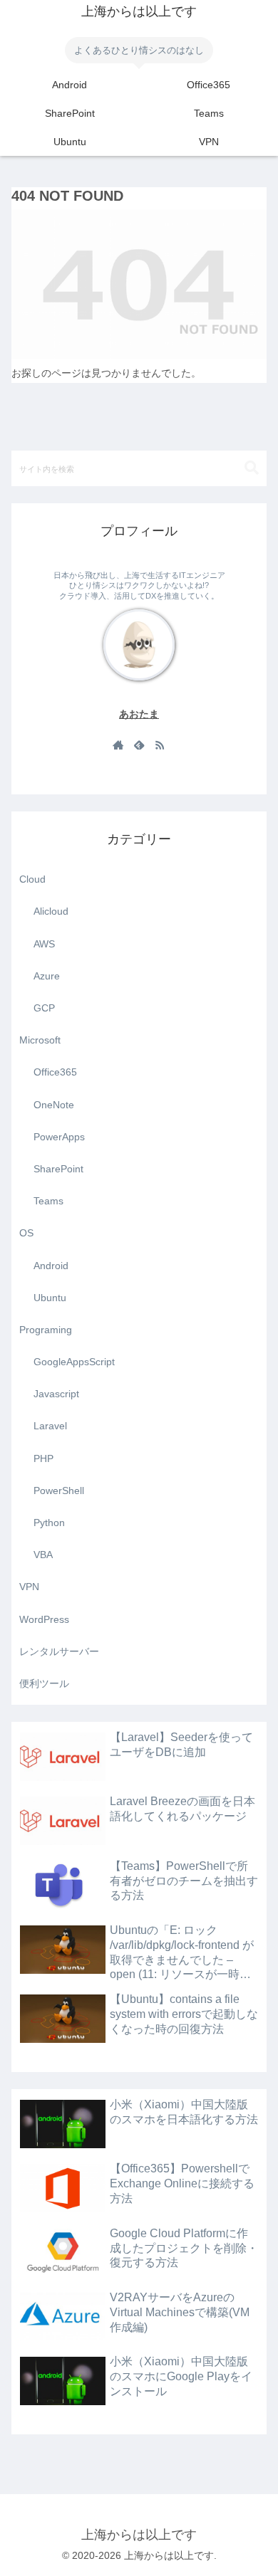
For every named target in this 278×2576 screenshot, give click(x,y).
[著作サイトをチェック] (118, 745)
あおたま (139, 714)
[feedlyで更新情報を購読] (139, 745)
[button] (252, 468)
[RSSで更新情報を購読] (160, 745)
